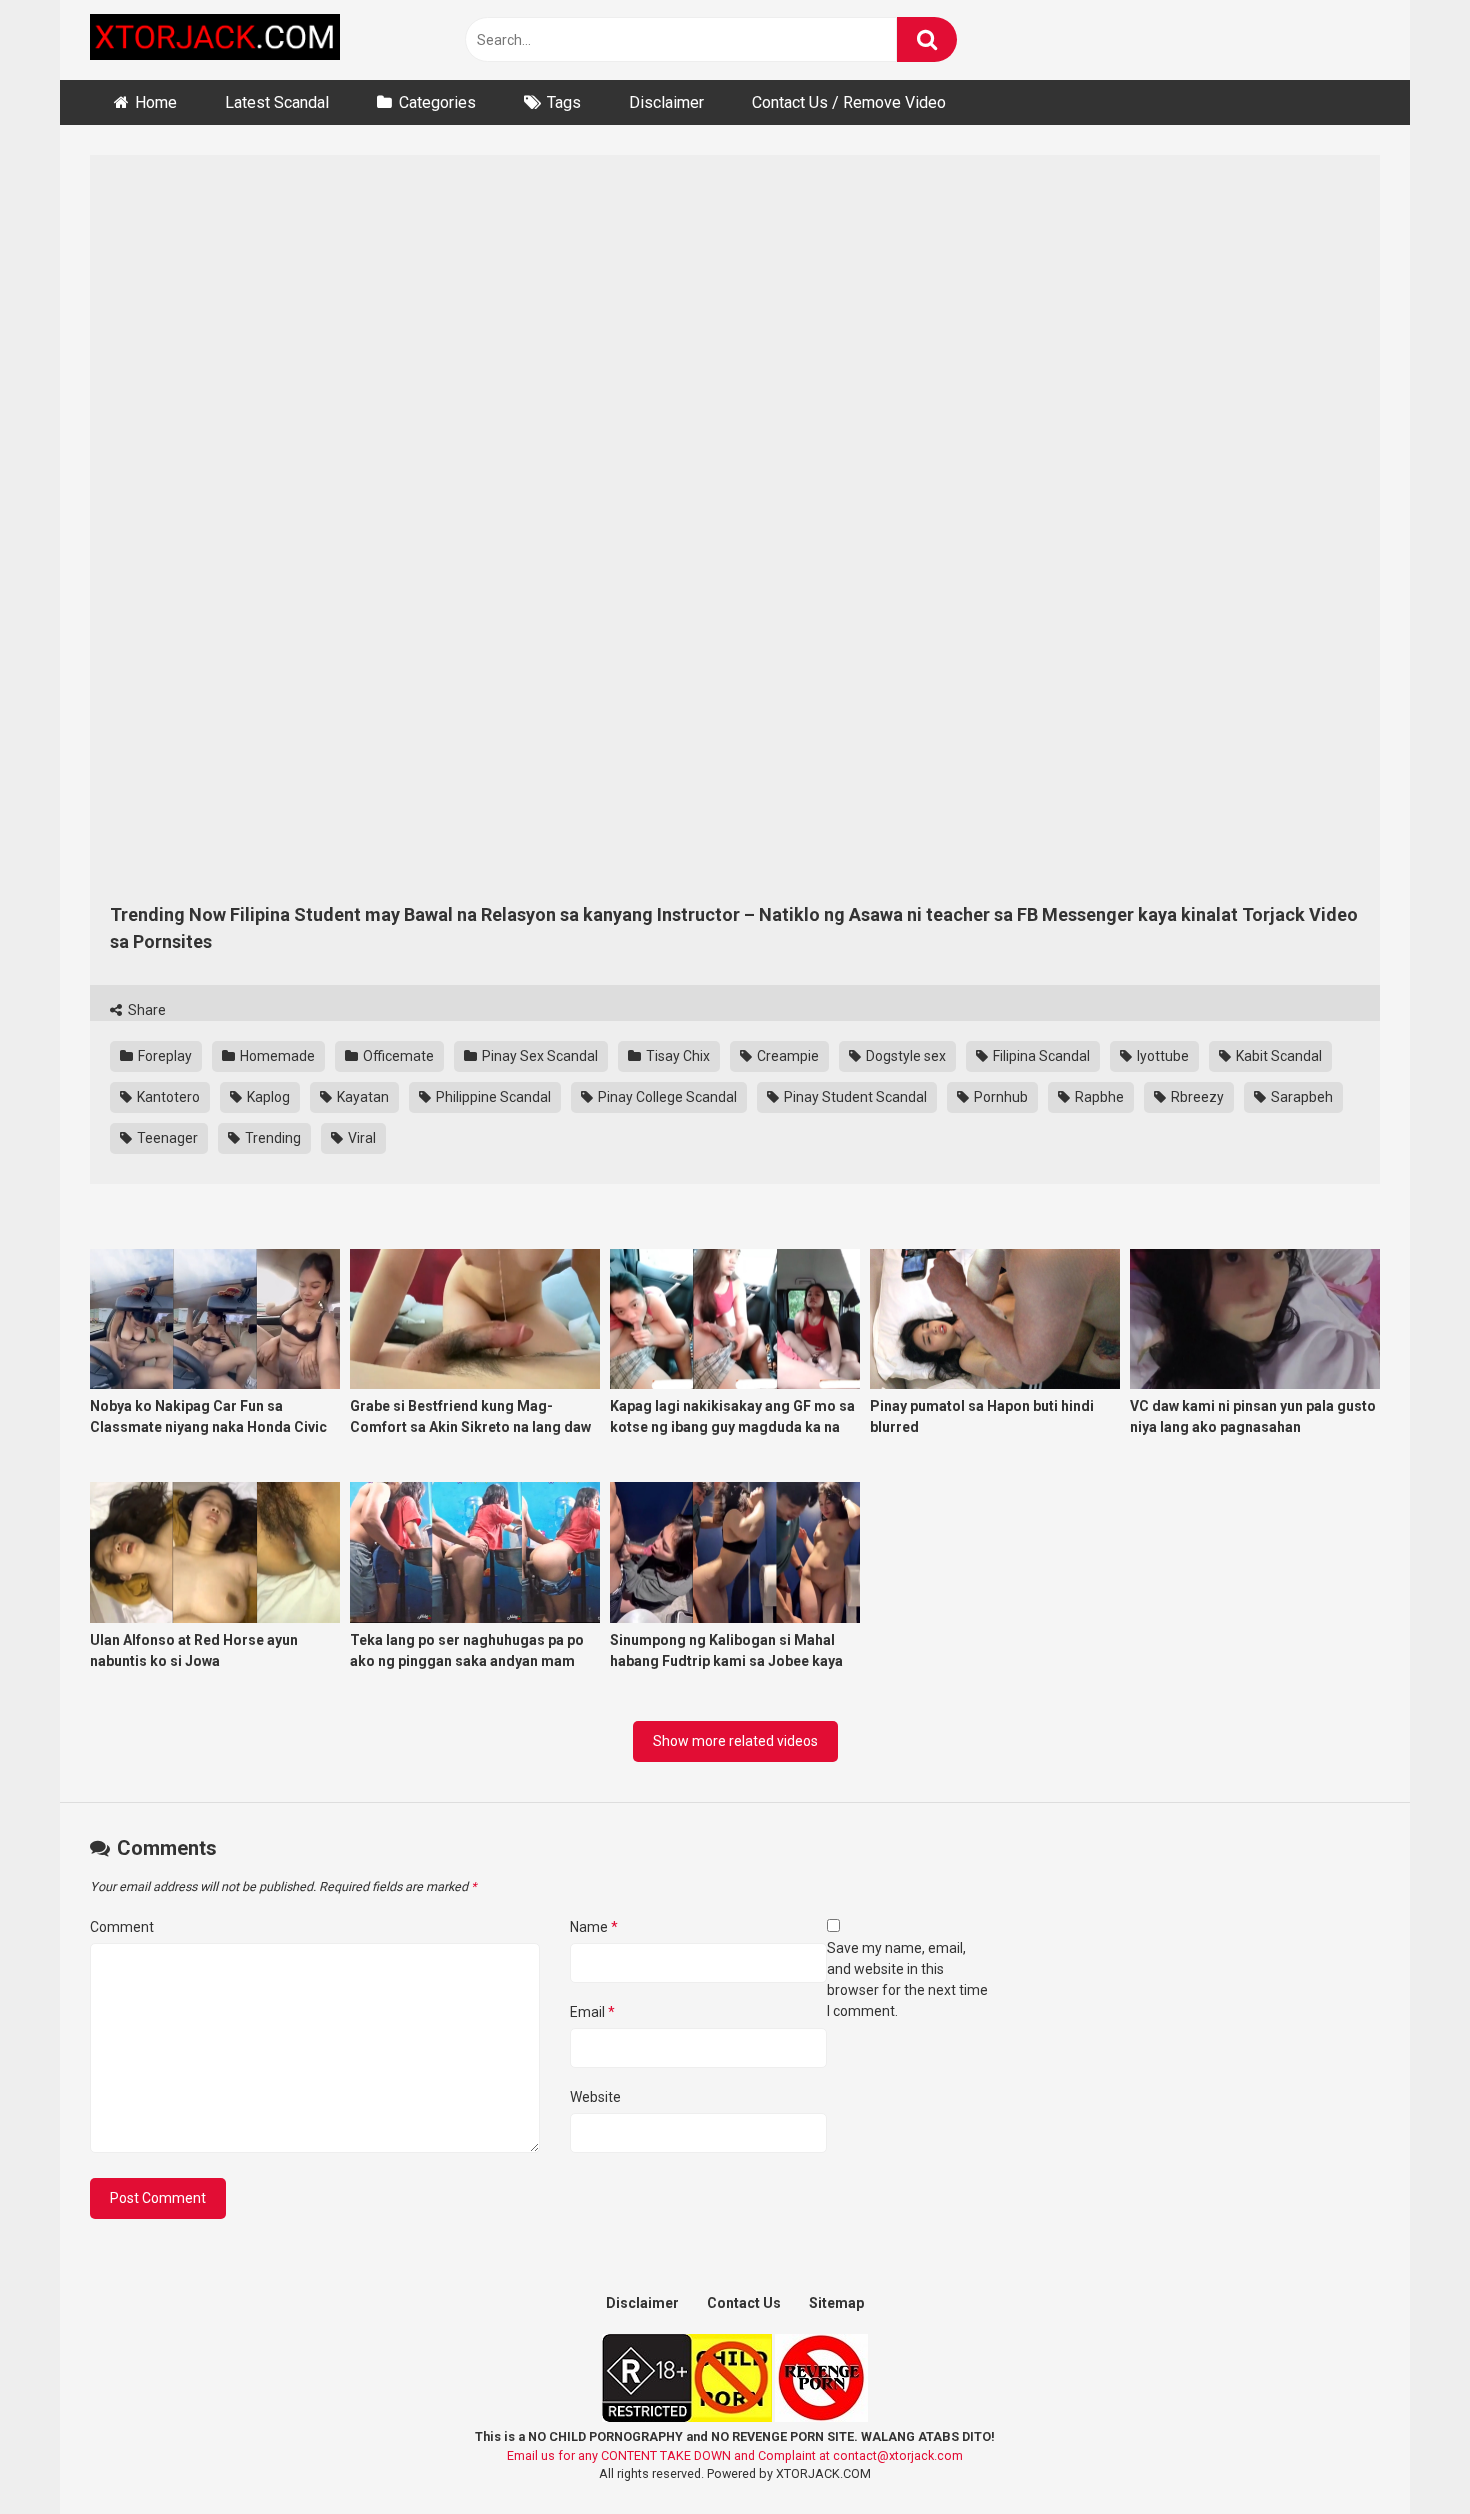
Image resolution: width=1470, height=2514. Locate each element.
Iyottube (1161, 1056)
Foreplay (163, 1056)
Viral (360, 1138)
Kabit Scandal (1277, 1056)
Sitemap (836, 2303)
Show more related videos (735, 1741)
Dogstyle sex (904, 1056)
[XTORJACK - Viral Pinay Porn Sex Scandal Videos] (215, 40)
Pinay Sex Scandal (538, 1056)
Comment (122, 1927)
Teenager (166, 1138)
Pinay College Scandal (666, 1097)
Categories (437, 102)
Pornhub (999, 1097)
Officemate (397, 1056)
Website (595, 2097)
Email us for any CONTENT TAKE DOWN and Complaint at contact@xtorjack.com (735, 2455)
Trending (271, 1138)
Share (145, 1010)
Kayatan (361, 1097)
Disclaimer (666, 102)
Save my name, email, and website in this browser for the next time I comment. (907, 1979)
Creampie (786, 1056)
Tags (564, 102)
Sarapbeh (1300, 1097)
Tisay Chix (676, 1056)
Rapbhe (1098, 1097)
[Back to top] (1403, 2453)
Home (156, 102)
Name (594, 1927)
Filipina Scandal (1040, 1056)
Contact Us (744, 2303)
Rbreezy (1196, 1097)
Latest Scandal (277, 102)
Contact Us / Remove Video (849, 102)
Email (592, 2012)
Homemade (276, 1056)
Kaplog (267, 1097)
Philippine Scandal (492, 1097)
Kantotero (167, 1097)
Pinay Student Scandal (854, 1097)
